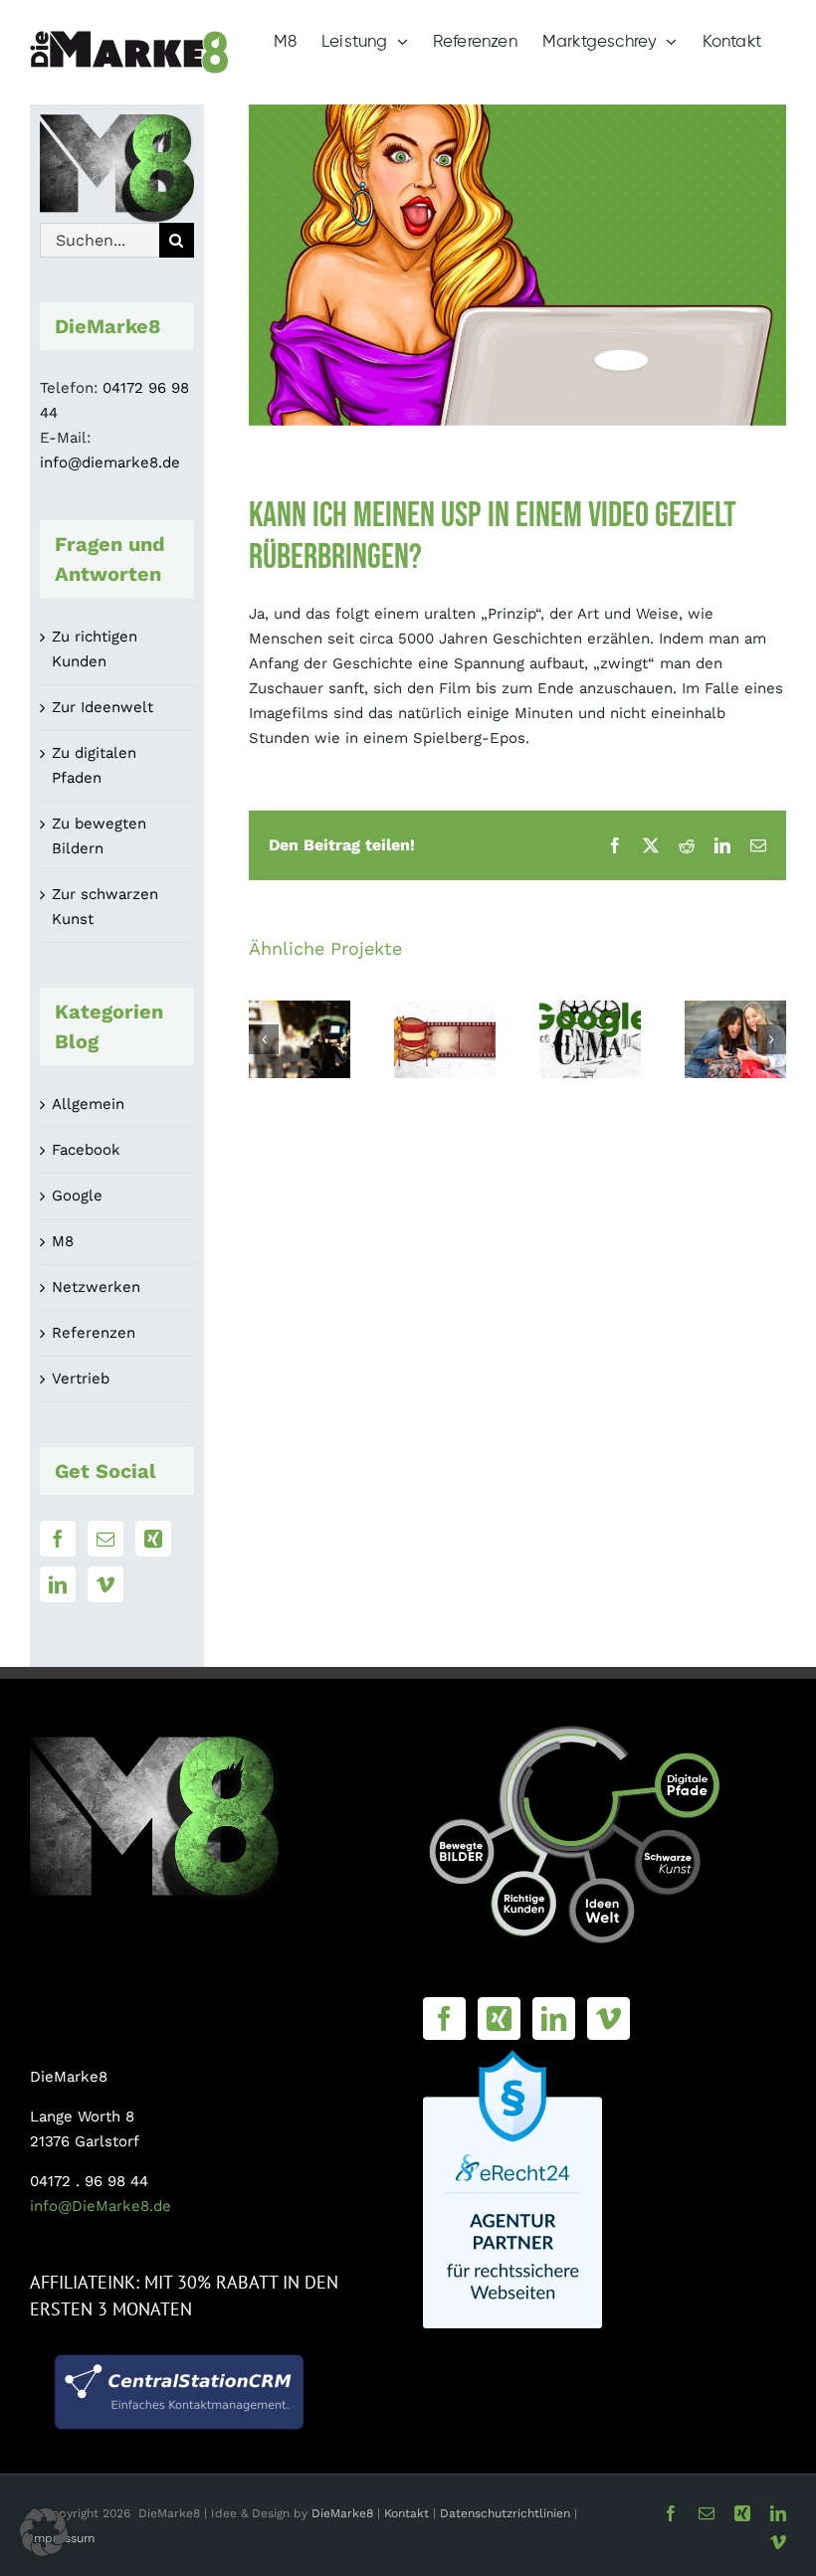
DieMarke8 (342, 2513)
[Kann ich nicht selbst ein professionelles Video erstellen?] (445, 1039)
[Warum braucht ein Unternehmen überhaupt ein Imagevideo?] (735, 1039)
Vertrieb (81, 1379)
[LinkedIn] (58, 1584)
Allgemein (88, 1104)
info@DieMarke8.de (101, 2206)
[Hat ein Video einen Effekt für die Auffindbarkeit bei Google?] (590, 1039)
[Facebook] (58, 1539)
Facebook (86, 1150)
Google (77, 1196)
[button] (264, 1039)
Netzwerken (96, 1287)
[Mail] (105, 1539)
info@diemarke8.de (110, 462)
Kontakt (408, 2513)
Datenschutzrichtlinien (505, 2513)
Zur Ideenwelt (102, 707)
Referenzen (94, 1333)
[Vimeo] (105, 1584)
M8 (63, 1241)
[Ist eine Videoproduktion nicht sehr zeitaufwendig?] (300, 1039)
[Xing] (153, 1539)
